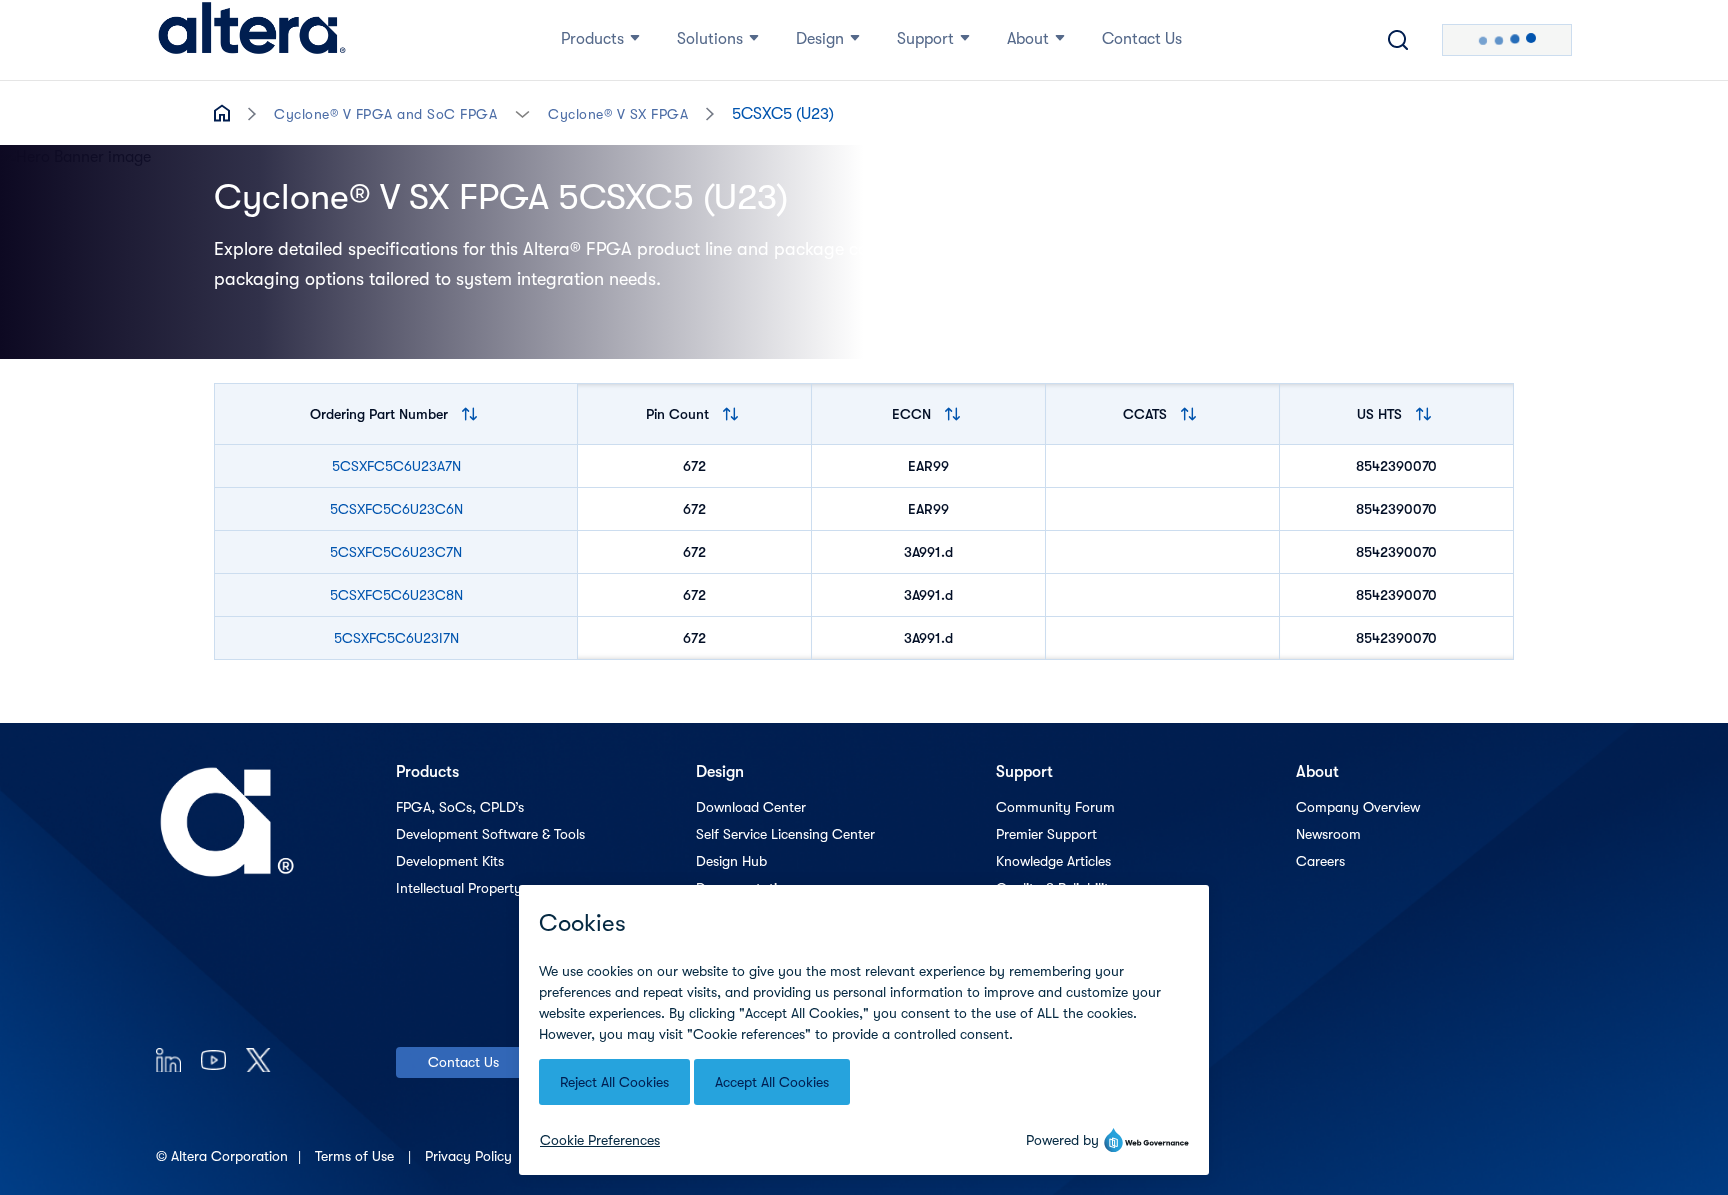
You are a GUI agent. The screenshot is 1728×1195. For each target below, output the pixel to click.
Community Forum (1055, 807)
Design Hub (731, 861)
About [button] (1028, 39)
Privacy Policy (470, 1156)
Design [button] (820, 39)
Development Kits (450, 861)
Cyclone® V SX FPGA (618, 114)
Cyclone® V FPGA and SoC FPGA (385, 114)
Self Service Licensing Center (785, 834)
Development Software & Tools (490, 834)
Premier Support (1046, 834)
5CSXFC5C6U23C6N (396, 509)
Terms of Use (356, 1156)
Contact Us (463, 1062)
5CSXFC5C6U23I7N (396, 638)
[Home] (252, 40)
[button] (522, 112)
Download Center (751, 807)
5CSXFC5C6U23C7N (396, 552)
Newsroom (1328, 834)
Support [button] (925, 39)
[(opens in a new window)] (168, 1059)
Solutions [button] (710, 39)
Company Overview (1358, 807)
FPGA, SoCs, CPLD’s (460, 807)
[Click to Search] (1398, 40)
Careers (1320, 861)
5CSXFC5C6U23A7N (396, 466)
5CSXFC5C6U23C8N (396, 595)
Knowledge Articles (1053, 861)
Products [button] (592, 39)
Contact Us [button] (1142, 39)
